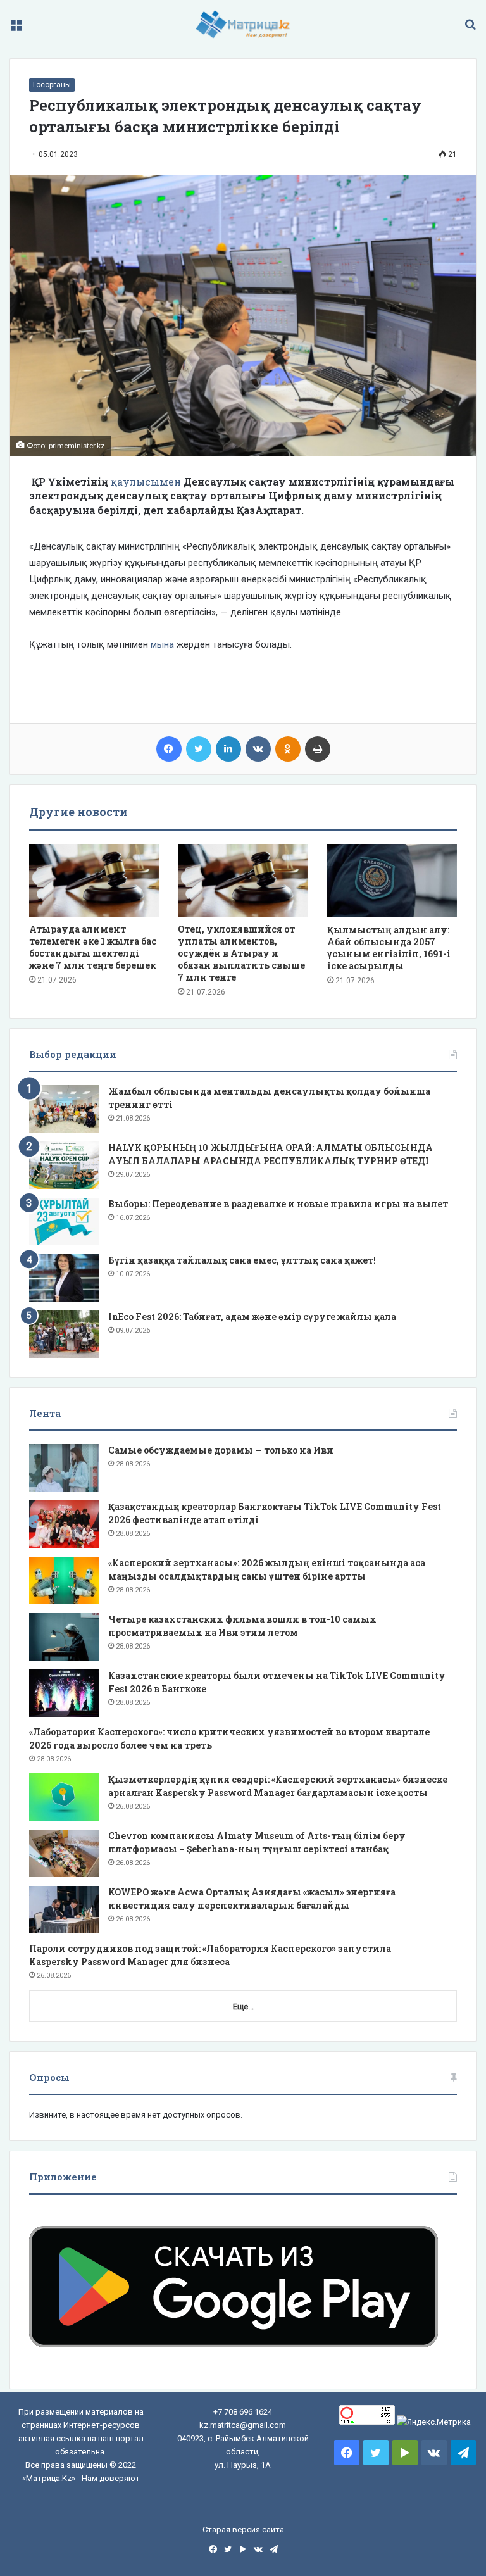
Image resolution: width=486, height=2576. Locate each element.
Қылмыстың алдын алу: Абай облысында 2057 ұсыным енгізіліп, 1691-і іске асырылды (389, 948)
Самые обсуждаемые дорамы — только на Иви (221, 1450)
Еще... (243, 2007)
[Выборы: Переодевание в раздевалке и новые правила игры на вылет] (64, 1222)
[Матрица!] (243, 24)
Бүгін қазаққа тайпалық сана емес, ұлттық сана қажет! (242, 1260)
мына (162, 644)
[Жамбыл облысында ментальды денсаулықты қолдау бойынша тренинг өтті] (64, 1109)
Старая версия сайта (243, 2529)
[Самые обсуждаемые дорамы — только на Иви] (64, 1468)
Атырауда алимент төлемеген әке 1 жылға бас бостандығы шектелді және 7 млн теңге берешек (93, 947)
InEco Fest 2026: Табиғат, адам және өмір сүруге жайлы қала (252, 1316)
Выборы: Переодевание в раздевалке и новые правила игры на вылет (278, 1204)
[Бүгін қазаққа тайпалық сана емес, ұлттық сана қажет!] (64, 1278)
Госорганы (52, 85)
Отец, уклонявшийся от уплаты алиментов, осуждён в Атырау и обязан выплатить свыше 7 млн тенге (241, 953)
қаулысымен (146, 481)
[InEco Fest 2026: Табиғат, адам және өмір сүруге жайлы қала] (64, 1334)
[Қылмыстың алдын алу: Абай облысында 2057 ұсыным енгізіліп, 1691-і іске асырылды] (392, 881)
